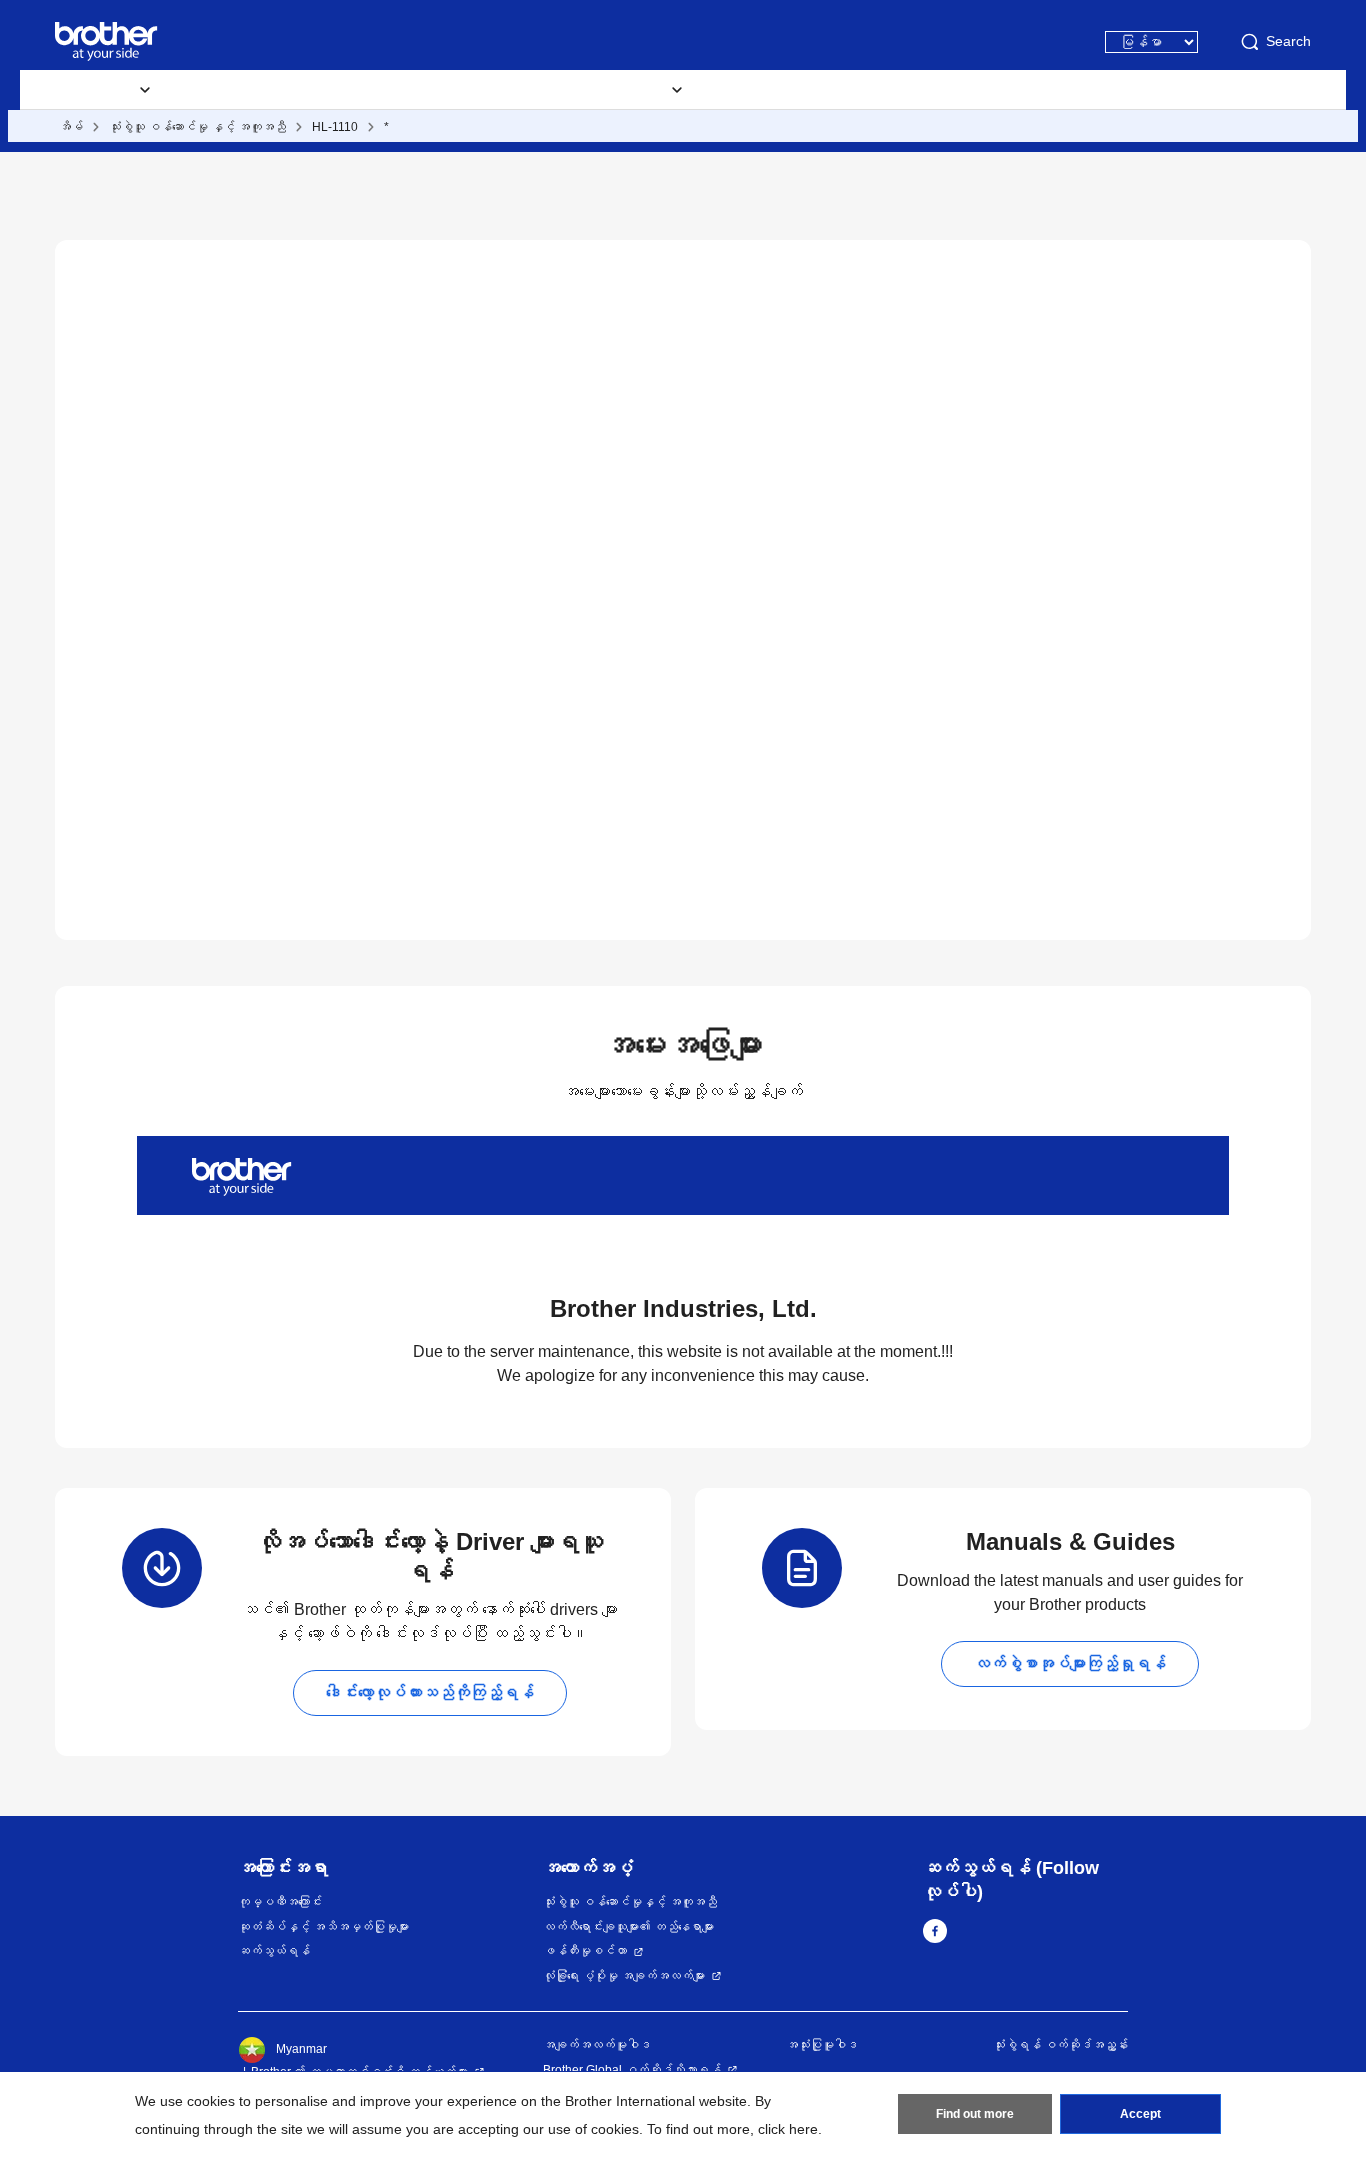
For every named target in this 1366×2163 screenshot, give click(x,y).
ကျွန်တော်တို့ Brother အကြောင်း (965, 90)
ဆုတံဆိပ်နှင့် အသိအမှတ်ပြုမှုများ (323, 1927)
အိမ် (71, 127)
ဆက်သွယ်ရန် (274, 1951)
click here (788, 2129)
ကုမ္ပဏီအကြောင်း (280, 1902)
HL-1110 (335, 127)
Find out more (975, 2114)
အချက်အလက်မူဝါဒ (597, 2045)
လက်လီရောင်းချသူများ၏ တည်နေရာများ (628, 1927)
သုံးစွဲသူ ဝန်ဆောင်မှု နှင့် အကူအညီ (197, 127)
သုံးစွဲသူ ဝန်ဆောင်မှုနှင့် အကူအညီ (630, 1902)
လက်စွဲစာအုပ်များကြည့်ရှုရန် (1070, 1663)
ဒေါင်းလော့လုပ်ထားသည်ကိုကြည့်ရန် (430, 1692)
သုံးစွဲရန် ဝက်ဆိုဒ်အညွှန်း (1060, 2045)
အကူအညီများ (406, 90)
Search (1288, 41)
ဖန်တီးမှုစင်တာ (585, 1951)
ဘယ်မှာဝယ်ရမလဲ (785, 90)
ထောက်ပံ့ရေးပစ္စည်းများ (260, 90)
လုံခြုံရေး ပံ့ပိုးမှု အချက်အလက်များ (624, 1976)
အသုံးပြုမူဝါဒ (822, 2045)
